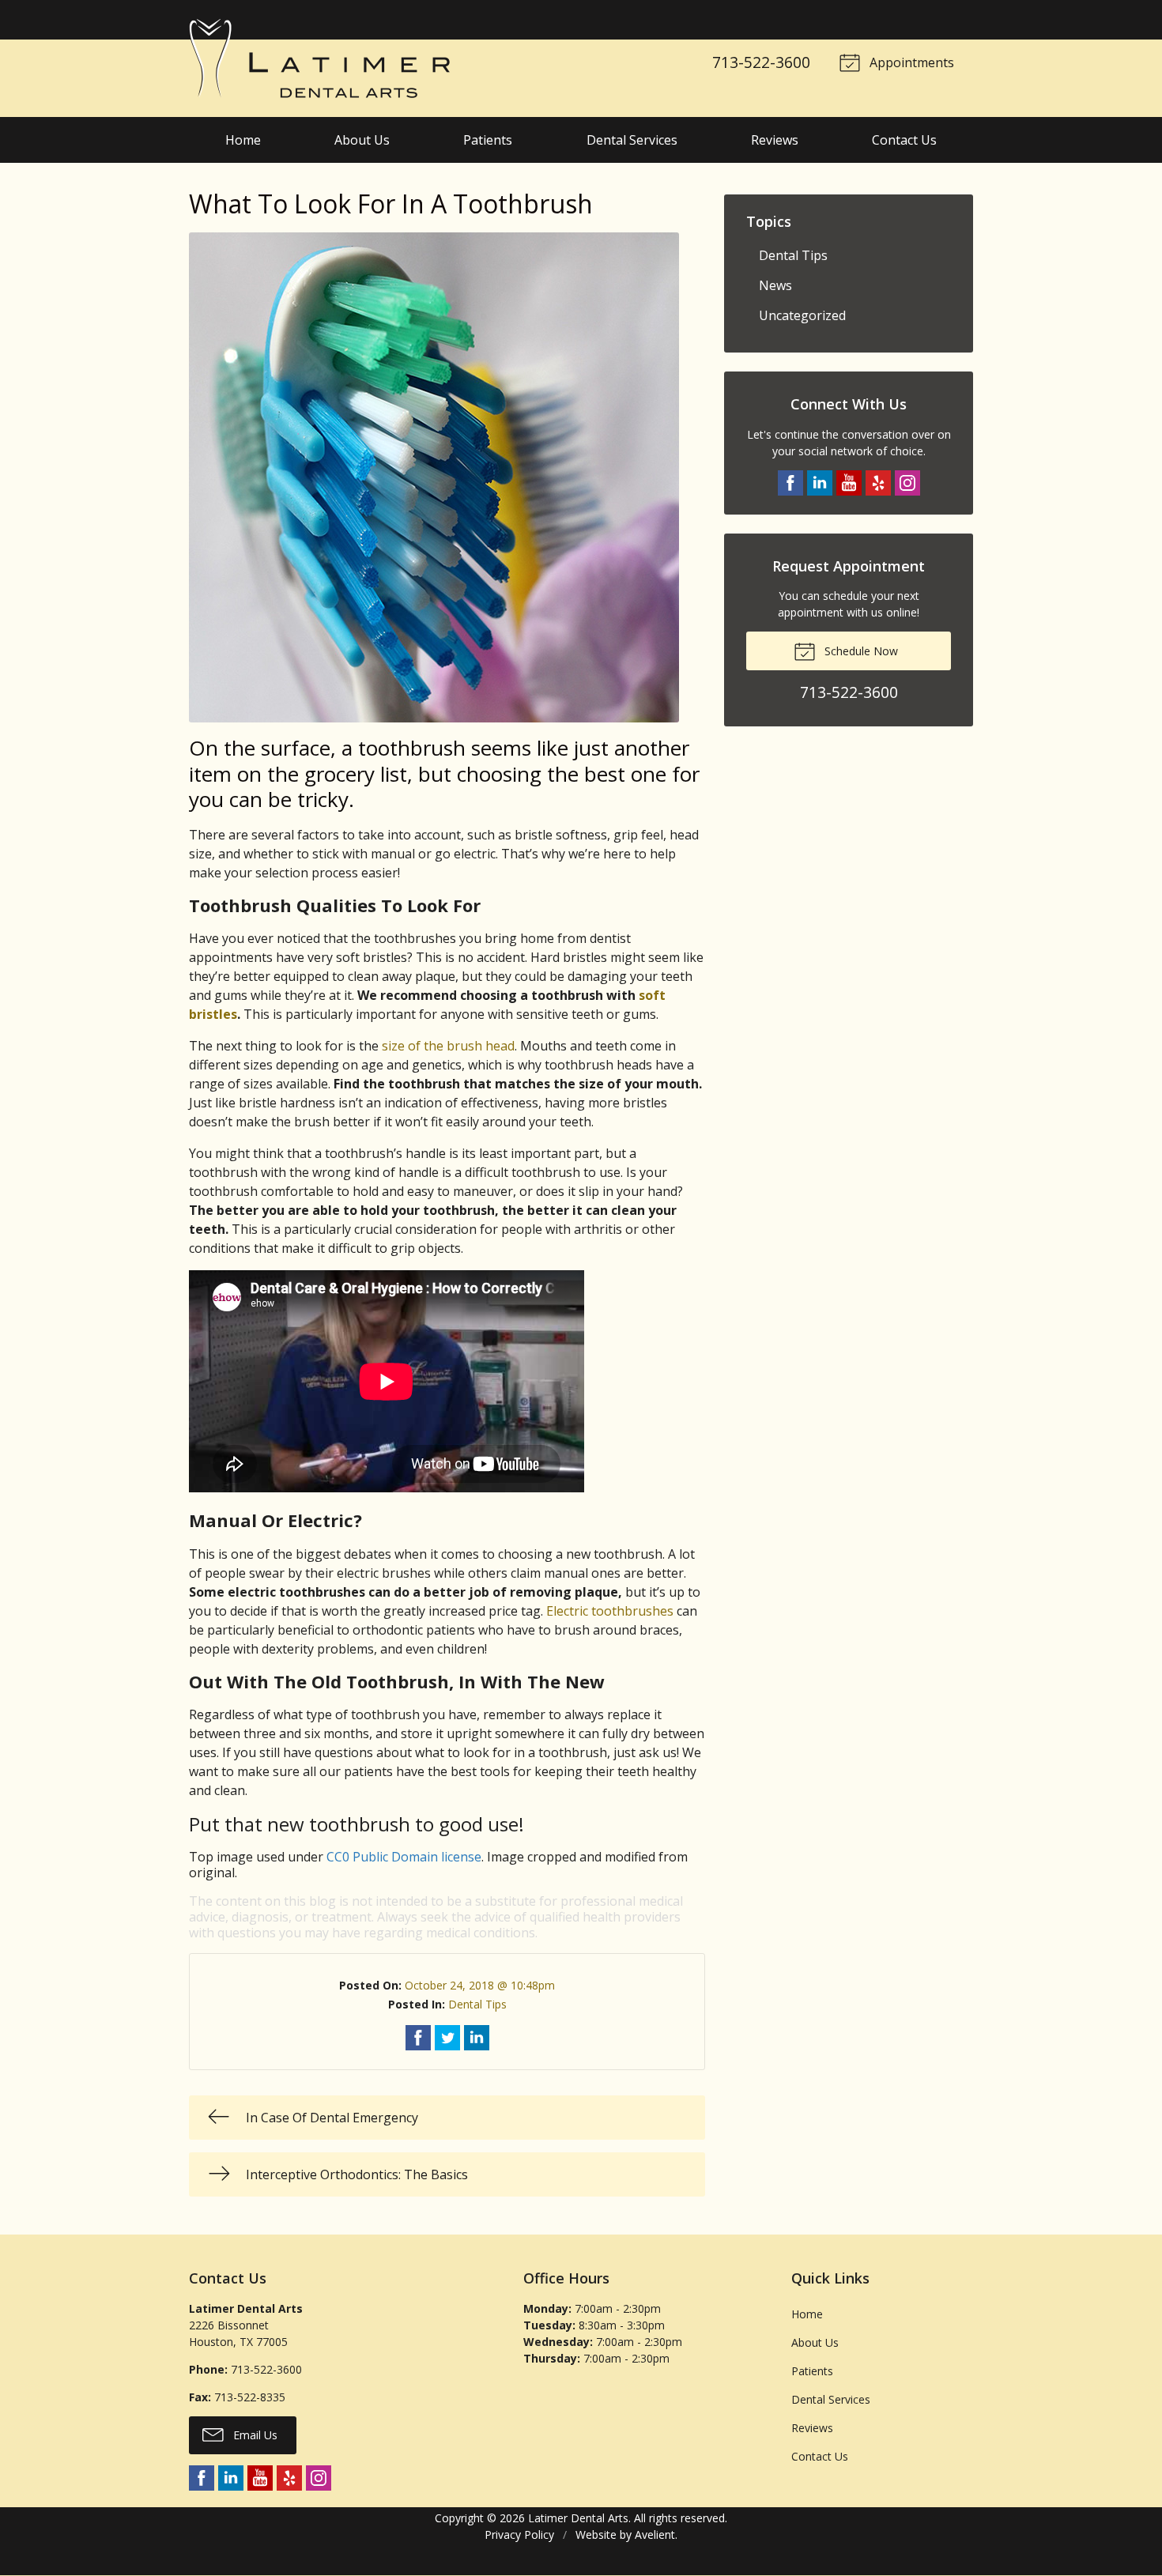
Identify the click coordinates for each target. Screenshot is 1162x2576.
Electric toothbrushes (610, 1611)
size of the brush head (448, 1046)
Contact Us (904, 140)
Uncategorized (802, 315)
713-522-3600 (761, 62)
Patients (488, 140)
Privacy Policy (519, 2535)
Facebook (790, 483)
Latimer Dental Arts (578, 2518)
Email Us (254, 2435)
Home (243, 140)
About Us (362, 140)
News (775, 285)
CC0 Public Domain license (404, 1857)
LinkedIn (820, 483)
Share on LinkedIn (477, 2038)
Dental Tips (477, 2004)
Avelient (655, 2535)
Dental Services (632, 140)
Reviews (775, 140)
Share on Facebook (418, 2038)
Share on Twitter (447, 2038)
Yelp (878, 483)
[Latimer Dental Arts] (319, 58)
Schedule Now (860, 651)
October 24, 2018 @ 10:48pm (480, 1985)
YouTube (849, 483)
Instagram (907, 483)
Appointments (910, 62)
